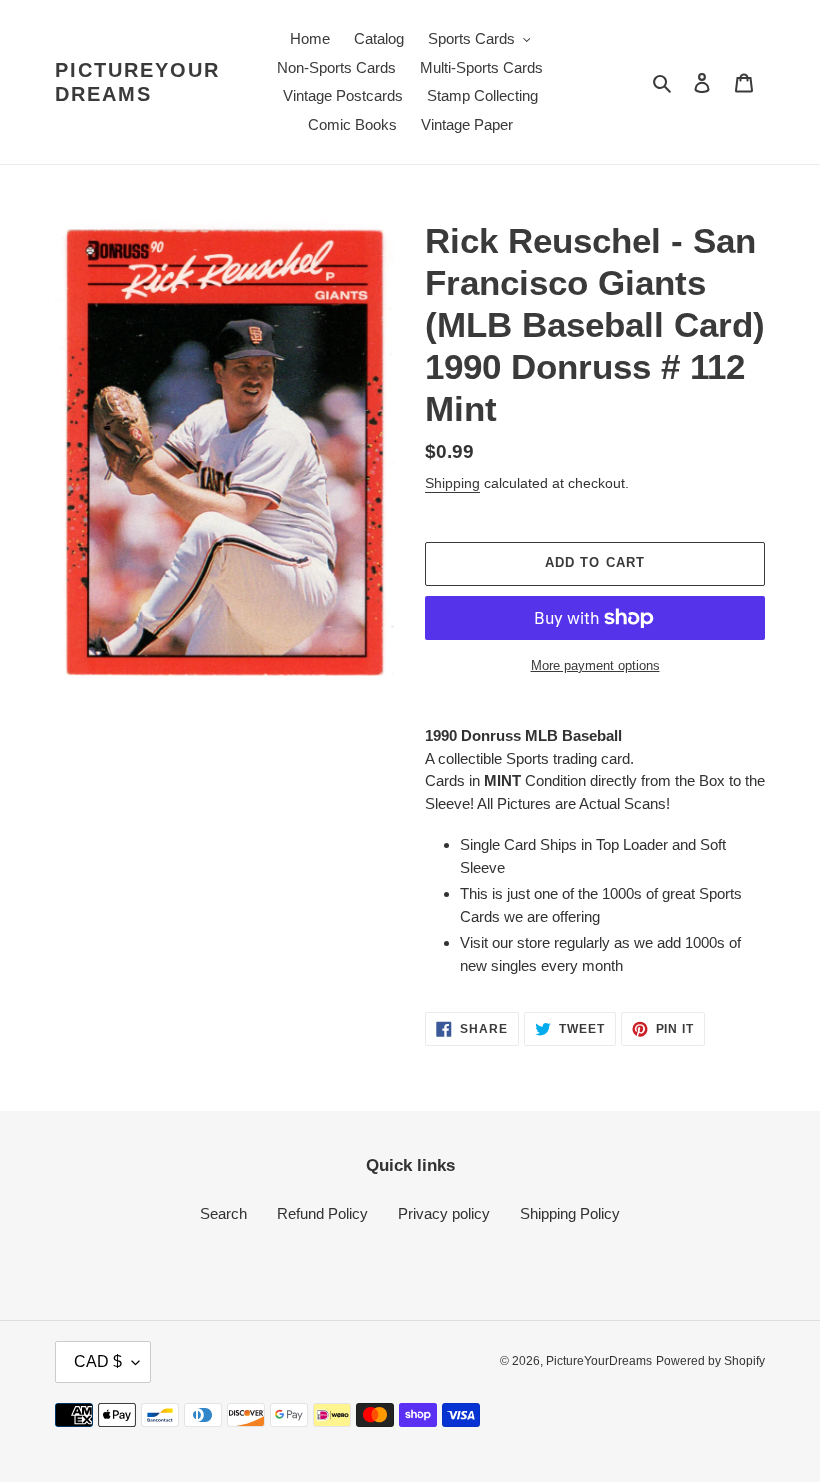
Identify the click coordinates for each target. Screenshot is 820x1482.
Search (223, 1213)
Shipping (452, 483)
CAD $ (98, 1361)
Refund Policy (322, 1213)
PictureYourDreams (137, 82)
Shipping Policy (570, 1213)
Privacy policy (444, 1213)
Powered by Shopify (710, 1361)
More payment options (595, 665)
